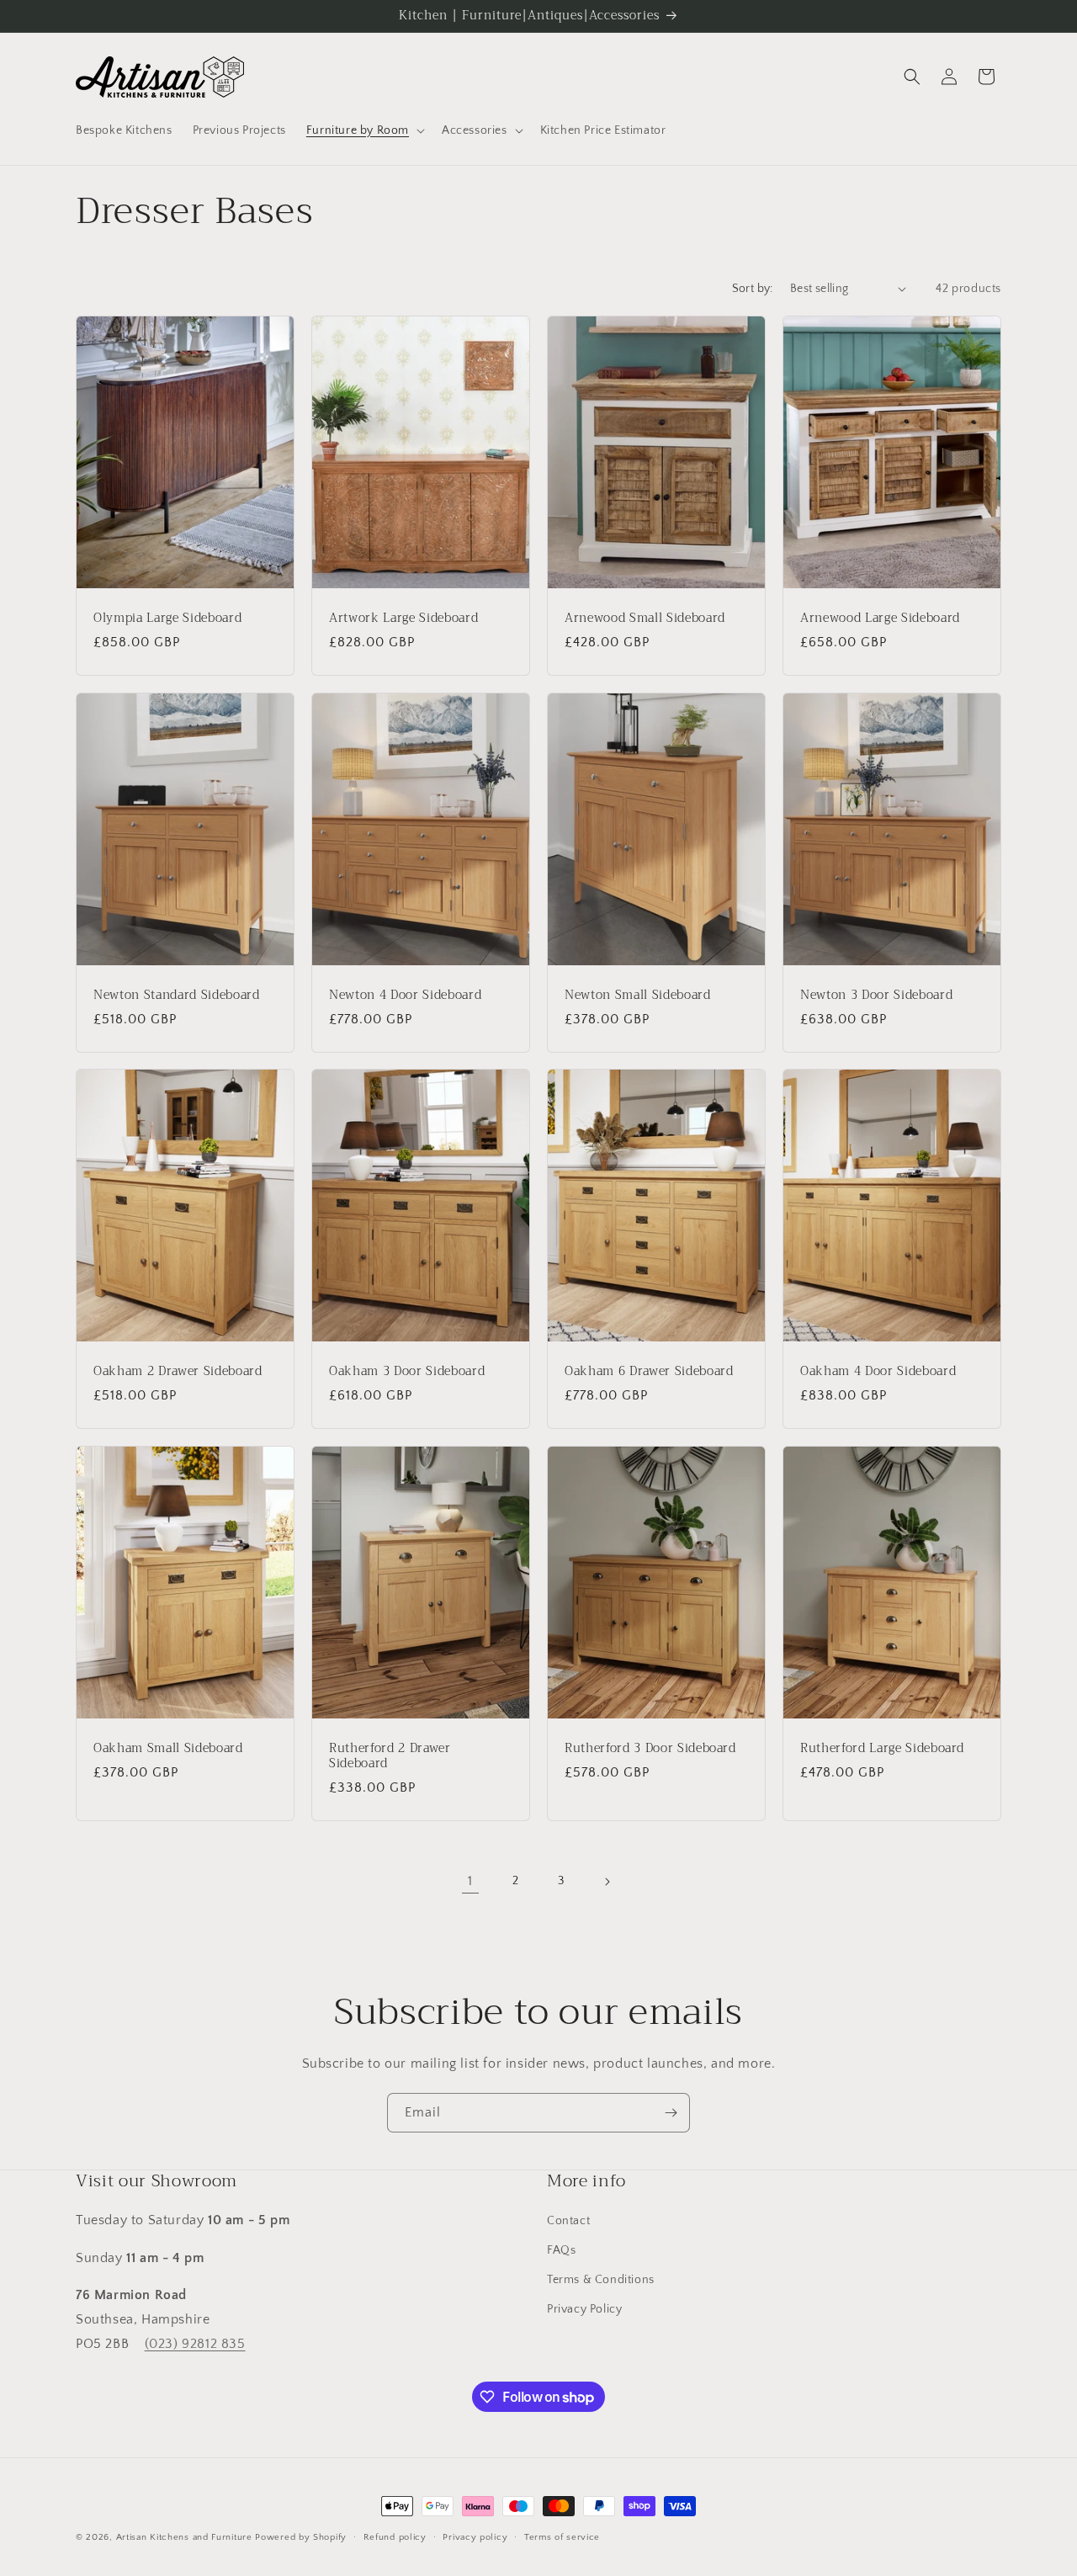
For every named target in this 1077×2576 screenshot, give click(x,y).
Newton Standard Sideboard (177, 995)
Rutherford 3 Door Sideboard (650, 1748)
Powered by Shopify (301, 2537)
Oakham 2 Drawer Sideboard (178, 1372)
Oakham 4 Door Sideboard (878, 1372)
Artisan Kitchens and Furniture (184, 2537)
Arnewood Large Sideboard (880, 618)
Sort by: (753, 289)
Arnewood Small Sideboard (645, 618)
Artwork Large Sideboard (403, 618)
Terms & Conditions (601, 2280)
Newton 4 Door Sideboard (405, 995)
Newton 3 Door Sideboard (876, 995)
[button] (364, 130)
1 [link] (470, 1881)
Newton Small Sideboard (638, 995)
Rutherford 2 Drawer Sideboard (390, 1755)
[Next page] (607, 1882)
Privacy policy (475, 2537)
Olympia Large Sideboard (167, 618)
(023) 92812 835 (195, 2344)
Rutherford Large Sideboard (882, 1748)
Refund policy (395, 2537)
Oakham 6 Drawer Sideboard (649, 1372)
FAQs (561, 2250)
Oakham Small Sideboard (168, 1748)
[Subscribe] (671, 2113)
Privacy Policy (584, 2309)
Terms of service (562, 2537)
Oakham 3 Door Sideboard (407, 1372)
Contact (568, 2221)
